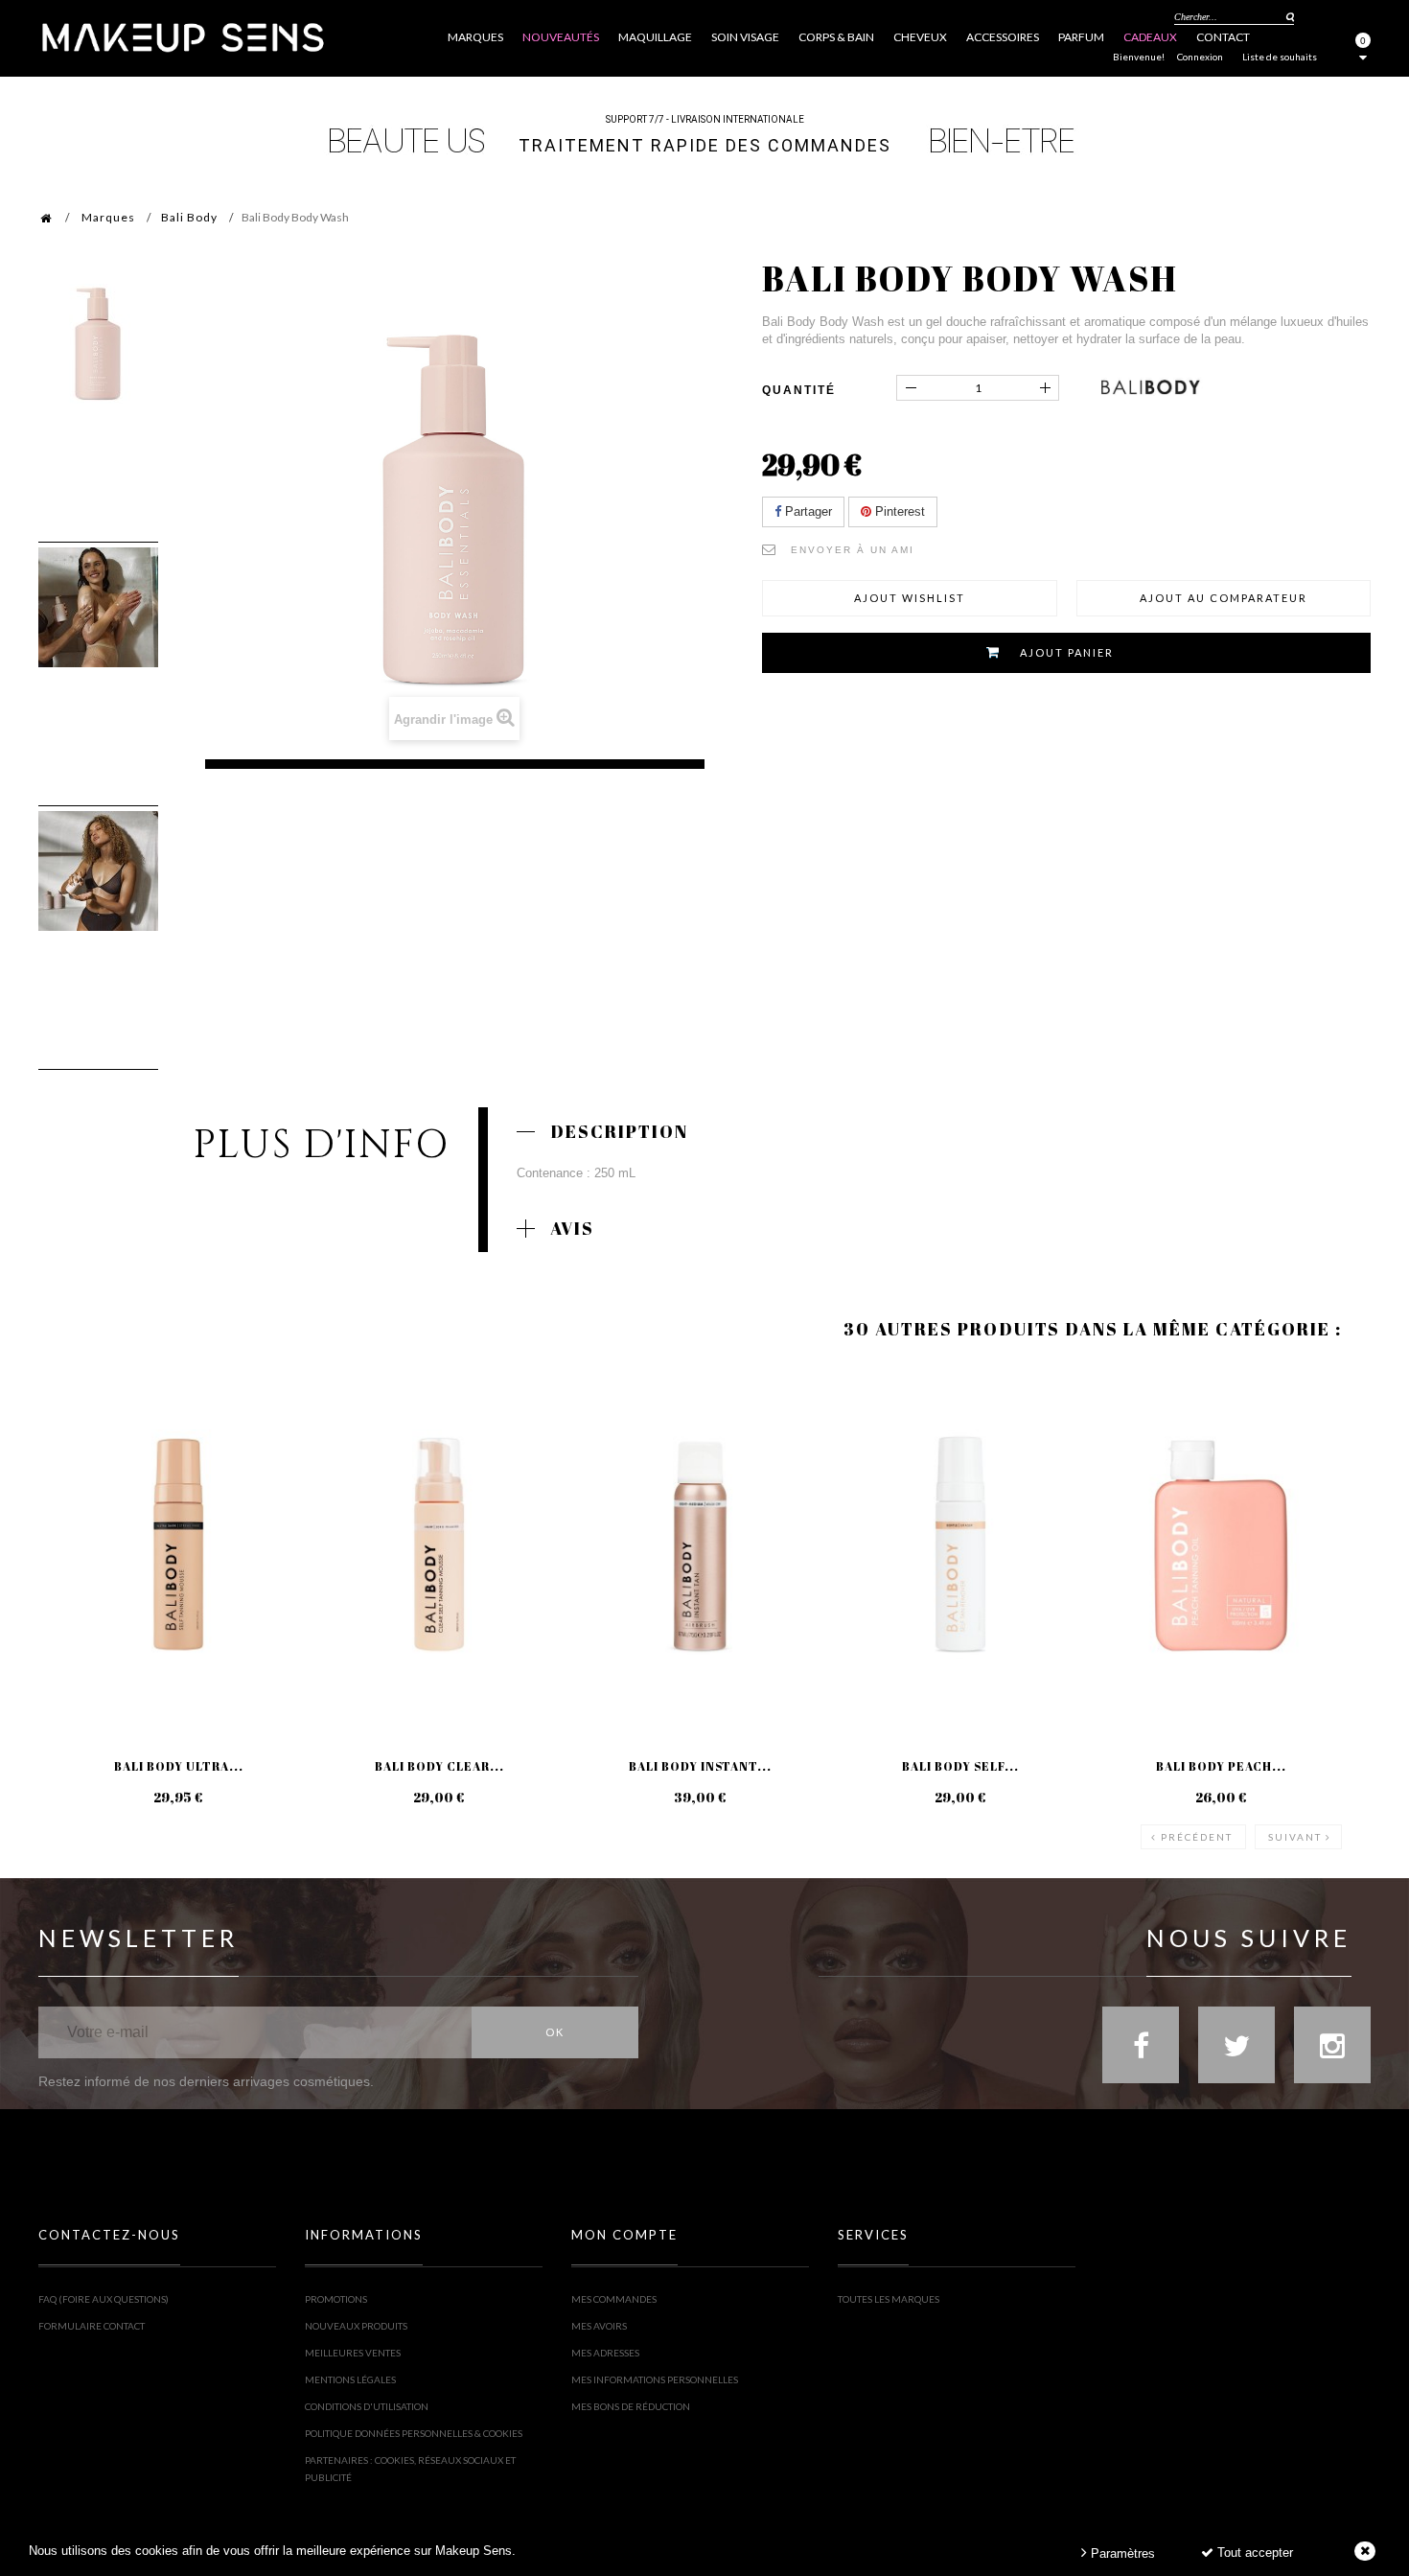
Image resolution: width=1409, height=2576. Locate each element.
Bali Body (189, 217)
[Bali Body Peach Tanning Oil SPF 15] (1221, 1545)
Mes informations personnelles (655, 2379)
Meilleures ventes (353, 2353)
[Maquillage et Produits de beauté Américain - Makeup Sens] (182, 36)
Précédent (1197, 1837)
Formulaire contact (92, 2326)
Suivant (1295, 1837)
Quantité (799, 390)
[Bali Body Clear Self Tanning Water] (439, 1545)
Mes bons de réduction (631, 2406)
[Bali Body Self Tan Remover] (960, 1545)
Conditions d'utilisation (367, 2406)
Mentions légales (350, 2379)
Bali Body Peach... (1221, 1766)
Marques (108, 217)
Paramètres (1121, 2553)
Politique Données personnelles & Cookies (414, 2433)
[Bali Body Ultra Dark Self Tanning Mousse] (178, 1545)
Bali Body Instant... (700, 1766)
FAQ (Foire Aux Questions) (104, 2299)
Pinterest (898, 511)
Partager (807, 511)
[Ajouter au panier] (76, 1442)
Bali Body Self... (960, 1766)
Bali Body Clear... (439, 1766)
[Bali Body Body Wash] (98, 344)
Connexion (1200, 57)
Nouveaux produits (356, 2326)
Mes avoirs (599, 2326)
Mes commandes (614, 2299)
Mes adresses (605, 2353)
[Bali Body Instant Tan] (700, 1545)
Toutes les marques (889, 2299)
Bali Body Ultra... (179, 1766)
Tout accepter (1253, 2553)
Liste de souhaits (1280, 57)
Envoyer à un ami (853, 550)
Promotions (336, 2299)
